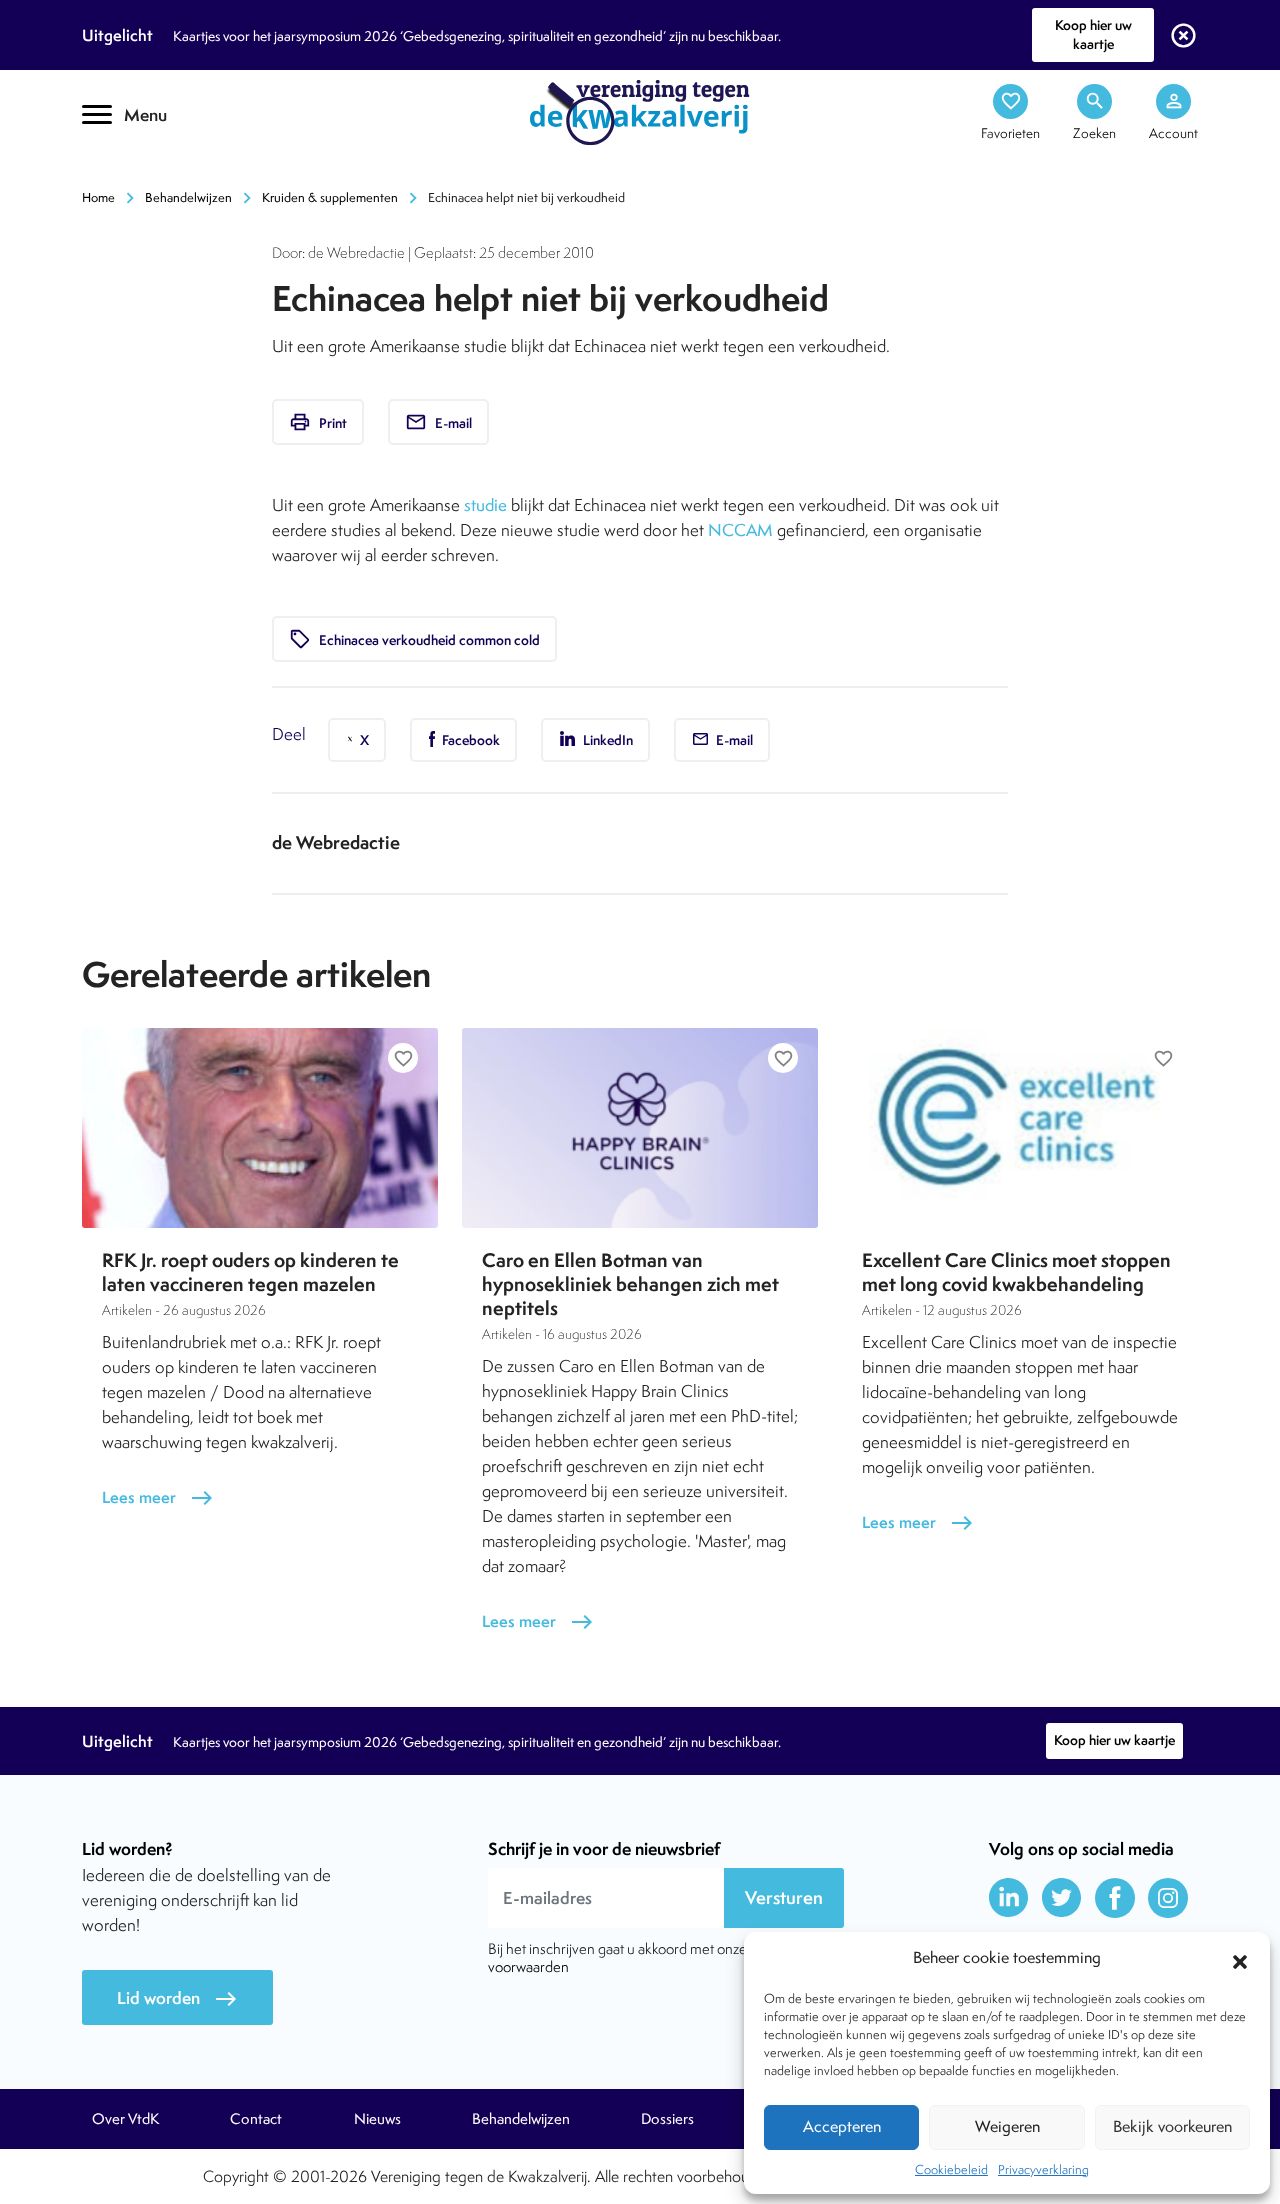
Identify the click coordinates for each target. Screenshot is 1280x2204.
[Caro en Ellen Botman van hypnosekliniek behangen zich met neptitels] (640, 1128)
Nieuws (377, 2119)
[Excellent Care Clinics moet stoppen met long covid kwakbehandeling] (1020, 1128)
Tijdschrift (150, 176)
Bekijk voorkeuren (1172, 2126)
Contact (256, 2119)
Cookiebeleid (951, 2169)
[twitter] (1062, 1898)
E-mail (438, 422)
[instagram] (1168, 1898)
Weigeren (1007, 2126)
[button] (1240, 1959)
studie (485, 505)
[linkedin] (1009, 1898)
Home (98, 197)
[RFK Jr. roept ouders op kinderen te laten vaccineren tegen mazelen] (260, 1128)
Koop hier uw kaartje (1093, 34)
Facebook (469, 740)
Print (318, 422)
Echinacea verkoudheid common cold (414, 639)
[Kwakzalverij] (640, 111)
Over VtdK (125, 2119)
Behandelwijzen (188, 197)
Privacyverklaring (1043, 2169)
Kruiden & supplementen (330, 197)
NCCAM (740, 530)
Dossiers (667, 2119)
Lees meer (158, 1497)
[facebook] (1115, 1898)
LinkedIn (606, 740)
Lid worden (177, 1998)
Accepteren (842, 2126)
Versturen (784, 1897)
